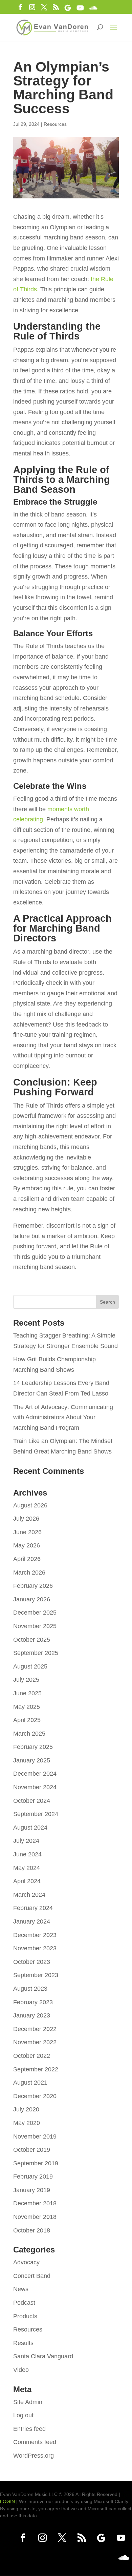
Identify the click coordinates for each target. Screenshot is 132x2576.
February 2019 (33, 2177)
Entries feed (29, 2429)
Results (23, 2343)
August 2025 (30, 1666)
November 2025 (35, 1626)
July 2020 (26, 2109)
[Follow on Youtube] (121, 2538)
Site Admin (28, 2402)
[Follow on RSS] (82, 2538)
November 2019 (35, 2136)
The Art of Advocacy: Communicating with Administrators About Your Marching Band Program (63, 1417)
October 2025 (32, 1640)
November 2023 (35, 1948)
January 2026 (32, 1599)
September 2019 (36, 2163)
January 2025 (32, 1760)
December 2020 (35, 2096)
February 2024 (33, 1908)
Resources (55, 124)
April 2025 (27, 1720)
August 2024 (30, 1828)
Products (25, 2316)
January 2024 (32, 1921)
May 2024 (27, 1868)
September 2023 (36, 1975)
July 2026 (26, 1519)
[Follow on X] (62, 2538)
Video (21, 2370)
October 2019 (32, 2150)
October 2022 (32, 2056)
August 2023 (30, 1989)
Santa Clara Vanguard (43, 2356)
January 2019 (32, 2190)
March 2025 (29, 1734)
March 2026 (29, 1573)
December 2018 (35, 2203)
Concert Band (32, 2276)
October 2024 (32, 1801)
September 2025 (36, 1653)
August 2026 (30, 1505)
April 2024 (27, 1881)
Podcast (24, 2303)
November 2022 (35, 2042)
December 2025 (35, 1613)
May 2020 (27, 2123)
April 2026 (27, 1559)
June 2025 (27, 1693)
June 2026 (27, 1532)
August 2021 (30, 2083)
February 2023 (33, 2002)
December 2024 (35, 1774)
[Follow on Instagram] (42, 2538)
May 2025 (27, 1707)
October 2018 (32, 2230)
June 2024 (27, 1854)
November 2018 (35, 2217)
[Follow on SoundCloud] (124, 2558)
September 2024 (36, 1814)
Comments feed (35, 2442)
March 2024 (29, 1895)
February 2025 (33, 1747)
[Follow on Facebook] (23, 2538)
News (21, 2289)
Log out (23, 2415)
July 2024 (26, 1841)
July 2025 (26, 1680)
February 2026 (33, 1586)
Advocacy (26, 2262)
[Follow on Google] (101, 2538)
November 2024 (35, 1787)
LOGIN (7, 2501)
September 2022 (36, 2069)
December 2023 (35, 1935)
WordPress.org (34, 2456)
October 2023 (32, 1962)
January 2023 (32, 2015)
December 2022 (35, 2029)
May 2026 (27, 1545)
